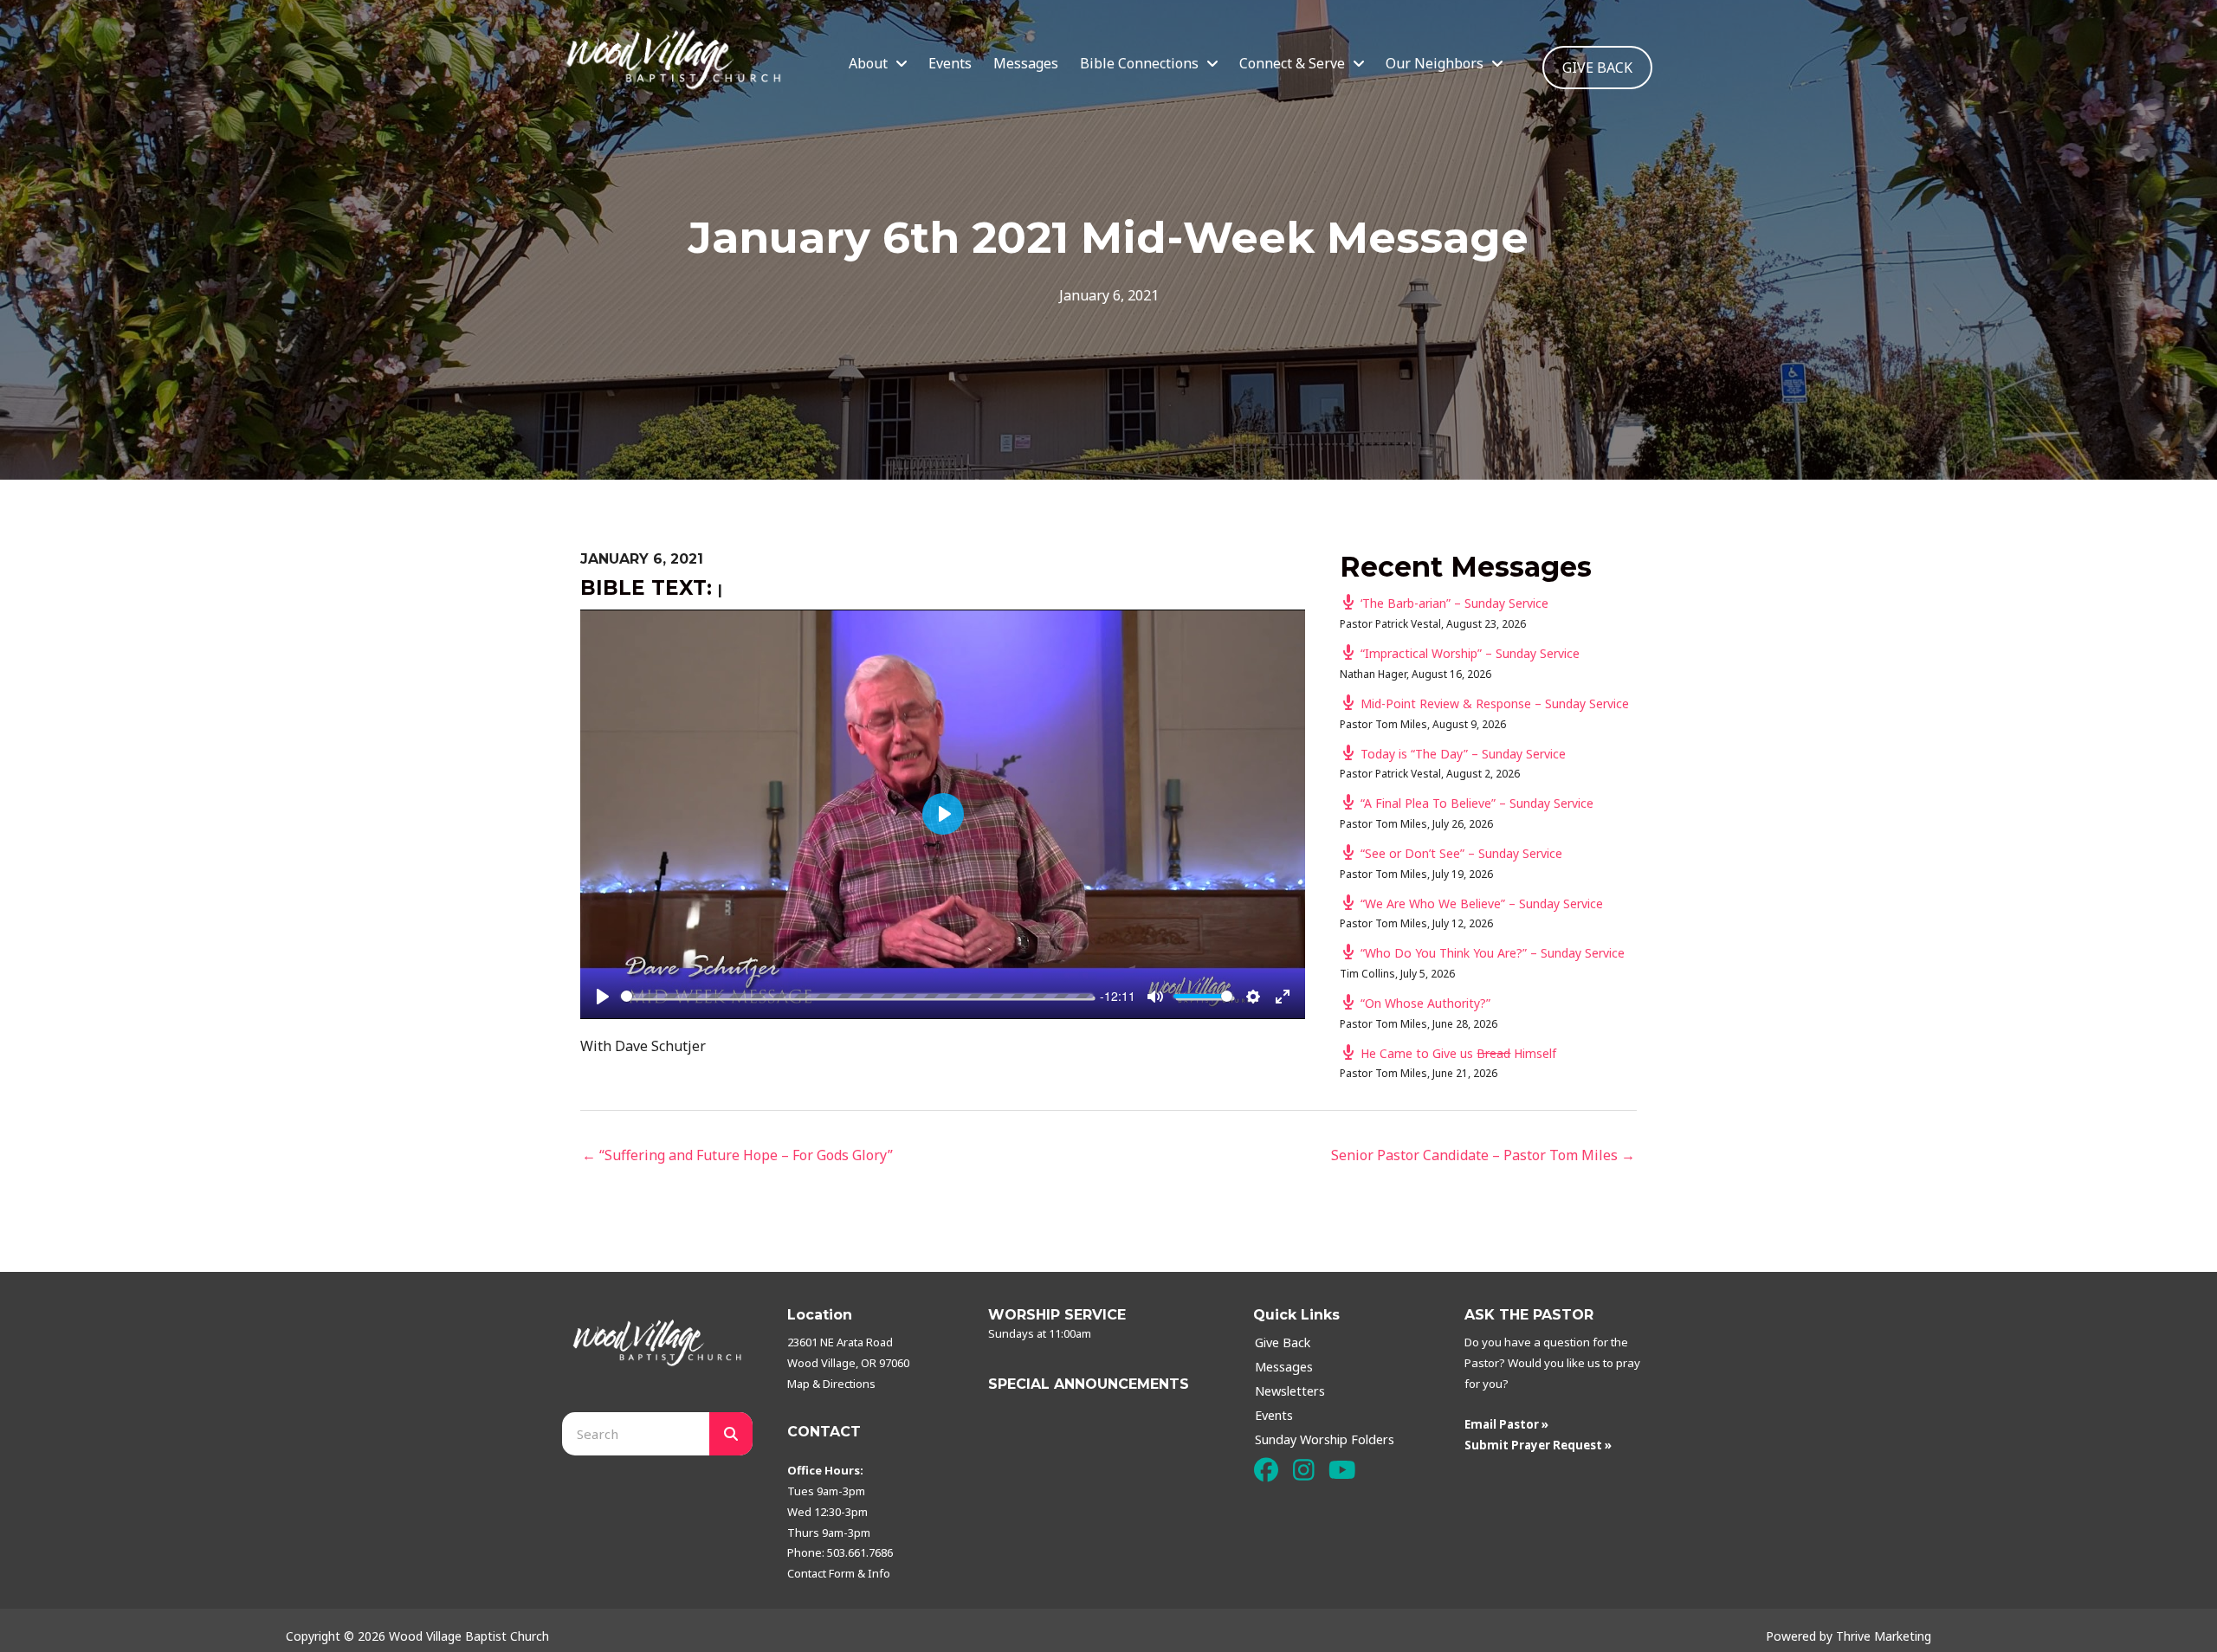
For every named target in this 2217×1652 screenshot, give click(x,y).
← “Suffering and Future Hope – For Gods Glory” (737, 1155)
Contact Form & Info (839, 1573)
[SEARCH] (731, 1434)
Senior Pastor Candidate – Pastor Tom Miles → (1483, 1155)
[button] (1266, 1471)
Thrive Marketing (1884, 1636)
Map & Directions (831, 1384)
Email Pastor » (1506, 1424)
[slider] (857, 996)
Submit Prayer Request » (1538, 1445)
